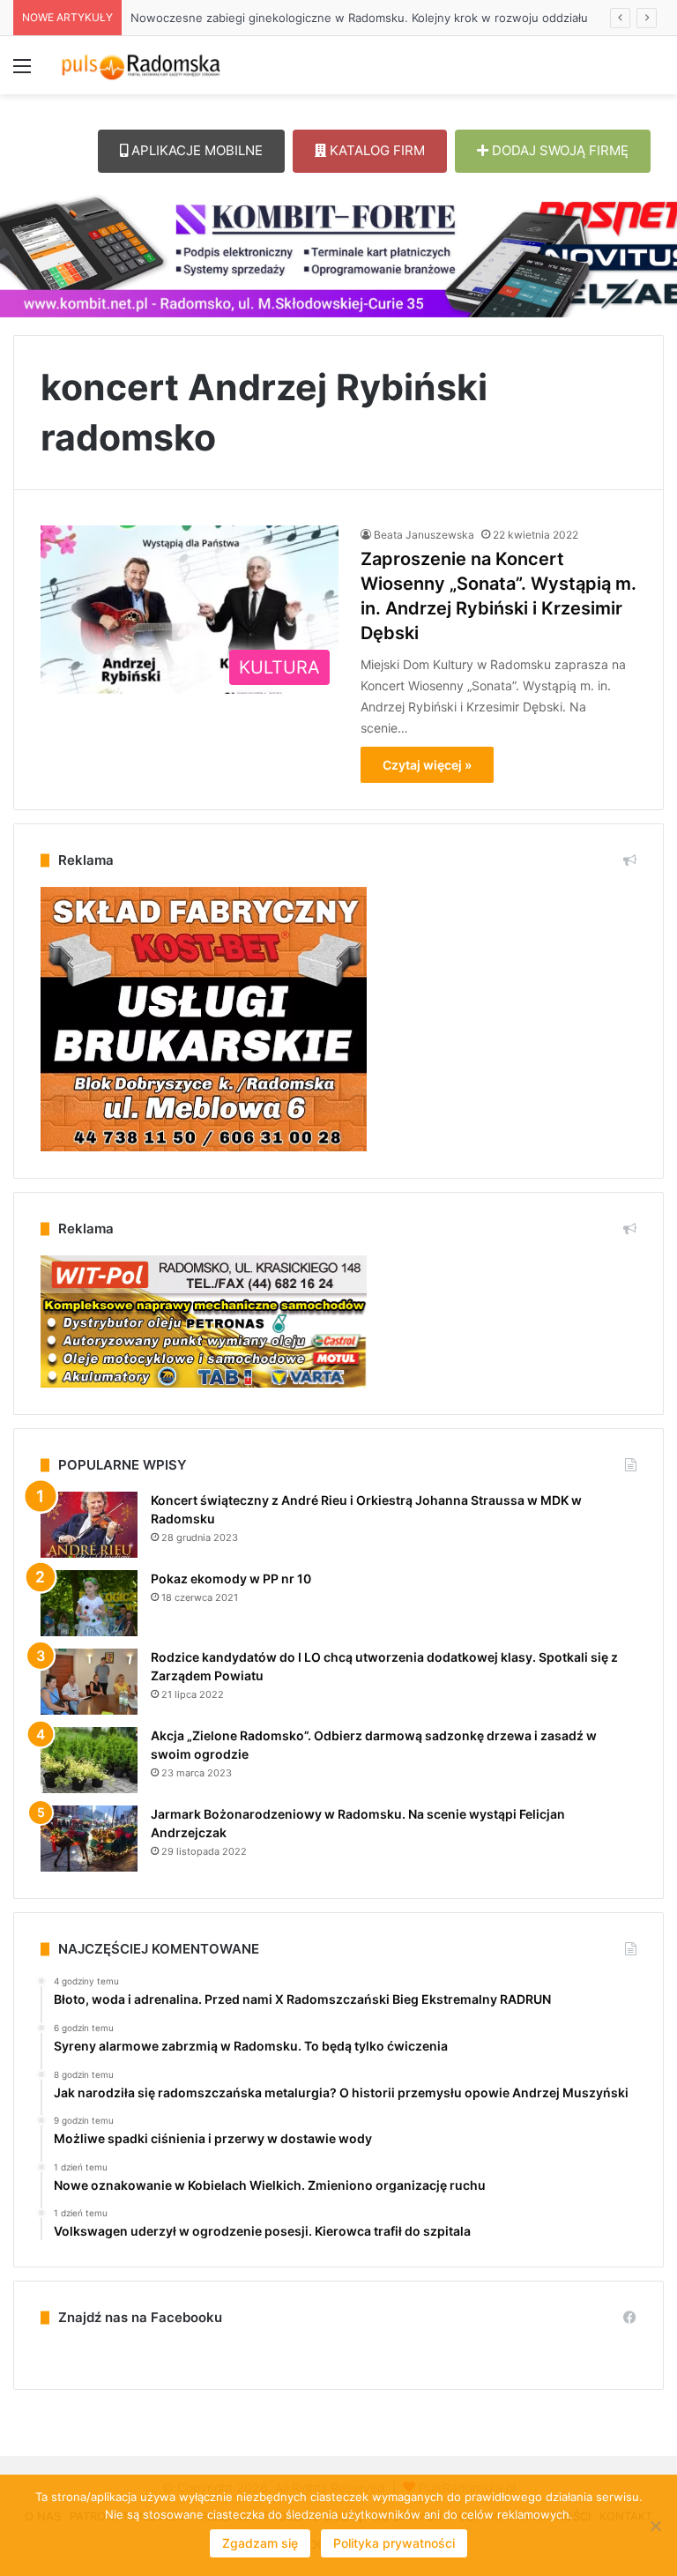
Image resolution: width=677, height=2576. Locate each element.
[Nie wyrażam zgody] (655, 2526)
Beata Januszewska (424, 535)
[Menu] (22, 72)
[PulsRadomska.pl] (141, 65)
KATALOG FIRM (376, 150)
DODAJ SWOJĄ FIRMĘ (558, 150)
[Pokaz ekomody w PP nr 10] (89, 1603)
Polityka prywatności (394, 2543)
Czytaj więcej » (427, 765)
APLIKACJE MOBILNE (195, 150)
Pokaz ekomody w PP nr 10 (231, 1578)
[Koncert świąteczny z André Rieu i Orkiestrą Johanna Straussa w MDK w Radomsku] (89, 1525)
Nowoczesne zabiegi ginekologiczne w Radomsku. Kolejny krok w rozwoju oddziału (359, 18)
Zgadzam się (260, 2543)
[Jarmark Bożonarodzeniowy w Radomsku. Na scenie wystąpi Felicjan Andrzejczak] (89, 1839)
